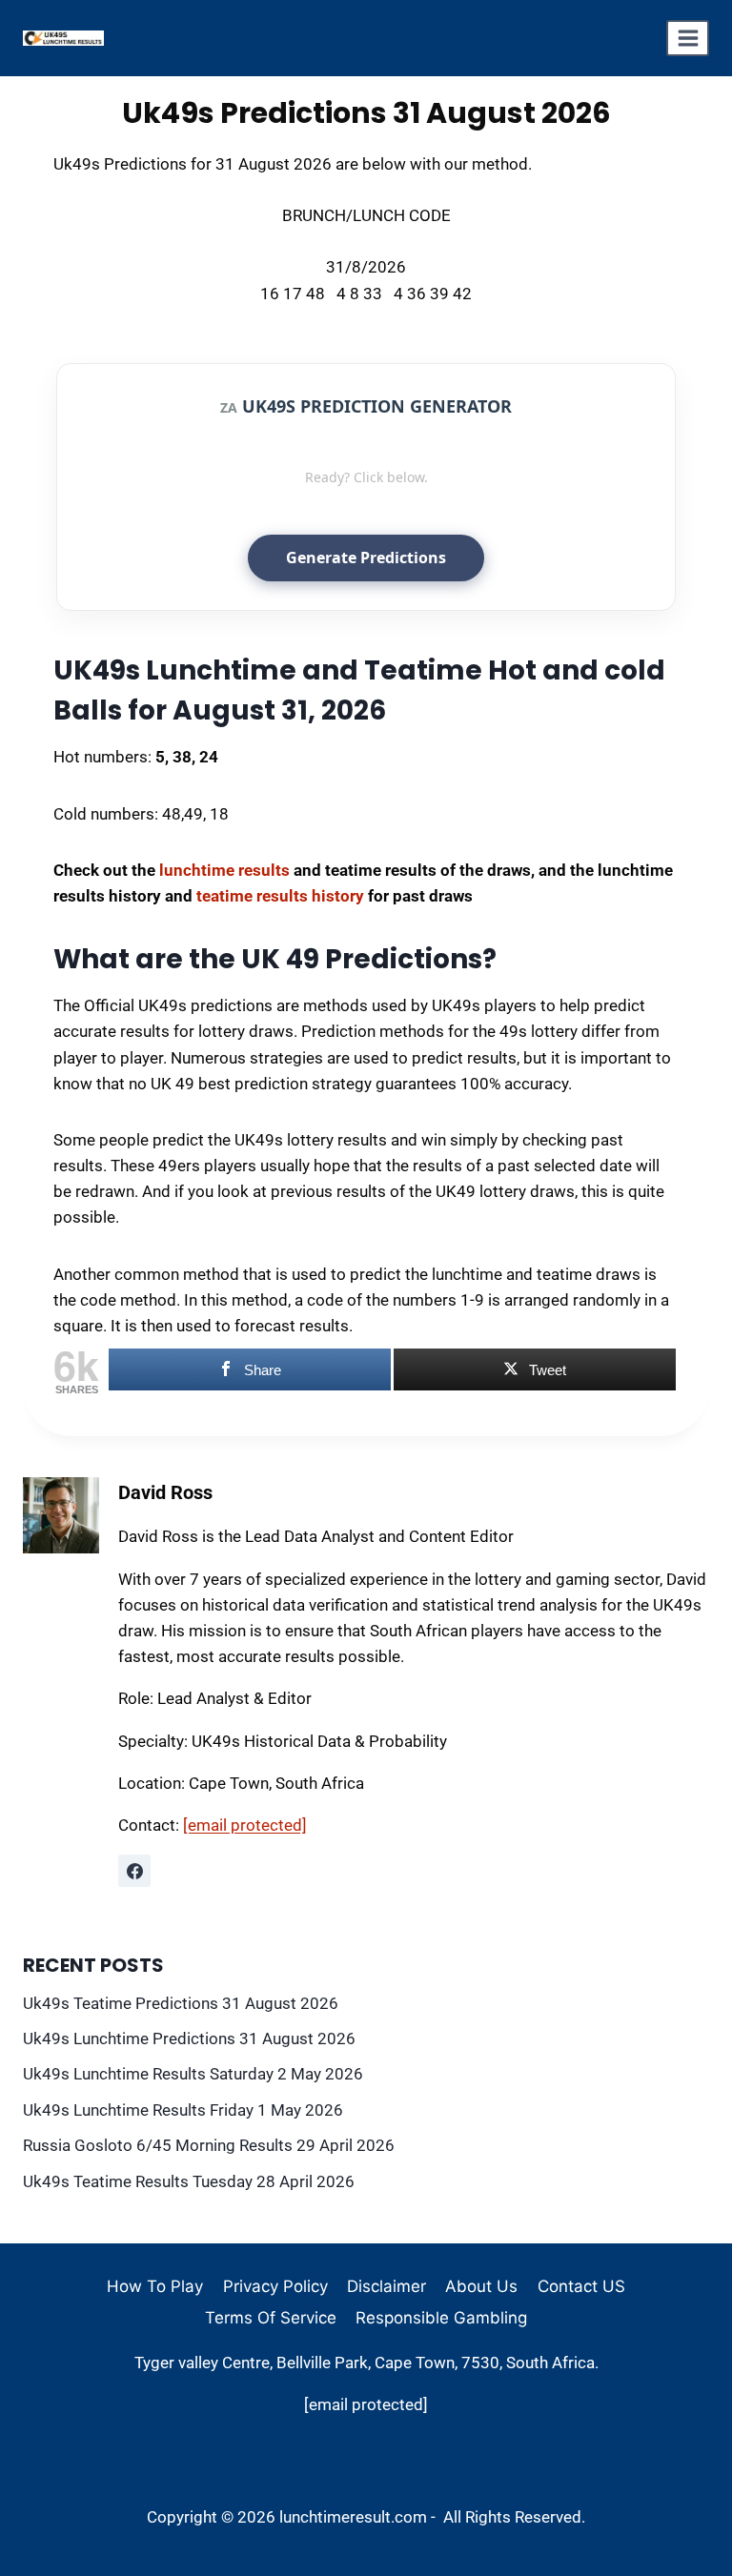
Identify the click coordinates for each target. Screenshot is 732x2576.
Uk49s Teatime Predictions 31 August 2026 (181, 2003)
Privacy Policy (275, 2286)
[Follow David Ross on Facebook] (134, 1871)
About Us (481, 2286)
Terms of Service (271, 2318)
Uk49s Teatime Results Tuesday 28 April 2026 (189, 2181)
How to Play (155, 2286)
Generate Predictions (366, 558)
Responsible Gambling (441, 2318)
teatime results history (280, 896)
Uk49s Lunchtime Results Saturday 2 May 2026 (193, 2074)
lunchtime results (224, 870)
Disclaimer (386, 2286)
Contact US (581, 2286)
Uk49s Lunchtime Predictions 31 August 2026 (189, 2038)
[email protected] (245, 1825)
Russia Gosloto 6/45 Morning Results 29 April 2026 (209, 2145)
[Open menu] (688, 38)
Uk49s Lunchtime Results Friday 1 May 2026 (183, 2110)
